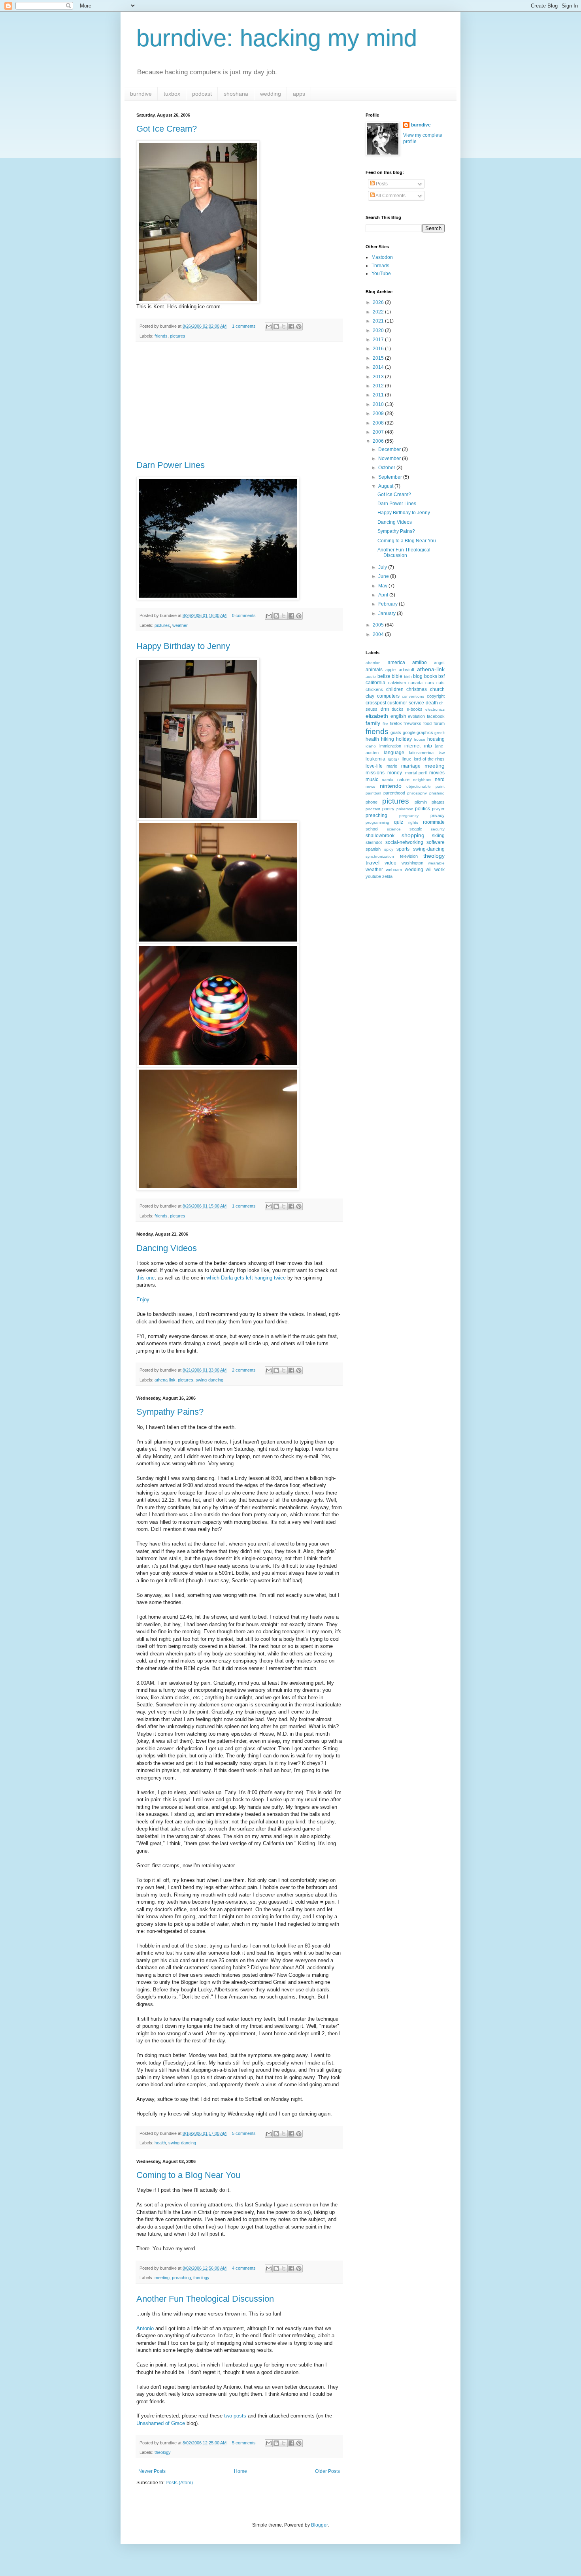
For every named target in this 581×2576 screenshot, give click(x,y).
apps (299, 94)
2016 (379, 349)
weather (180, 625)
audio (371, 677)
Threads (380, 266)
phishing (437, 793)
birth (408, 677)
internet (412, 746)
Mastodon (382, 257)
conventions (413, 696)
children (395, 689)
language (394, 753)
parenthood (394, 793)
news (370, 786)
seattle (416, 829)
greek (440, 733)
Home (241, 2471)
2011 (379, 395)
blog (418, 676)
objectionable (419, 786)
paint (440, 786)
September (391, 477)
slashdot (374, 842)
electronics (435, 709)
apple (390, 670)
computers (388, 696)
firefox (396, 723)
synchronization (380, 856)
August (386, 486)
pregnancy (409, 816)
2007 (379, 432)
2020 (379, 330)
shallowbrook (380, 836)
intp (428, 746)
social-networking (404, 842)
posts (240, 2416)
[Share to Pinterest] (299, 326)
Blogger (319, 2525)
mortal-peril (416, 773)
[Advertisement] (239, 401)
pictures (178, 336)
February (389, 604)
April (384, 595)
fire (385, 724)
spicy (389, 849)
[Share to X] (284, 326)
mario (392, 766)
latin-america (421, 753)
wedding (271, 94)
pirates (438, 802)
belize (384, 676)
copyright (436, 696)
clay (370, 696)
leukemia (375, 759)
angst (439, 662)
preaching (181, 2278)
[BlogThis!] (276, 326)
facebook (436, 716)
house (420, 739)
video (390, 863)
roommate (434, 822)
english (398, 716)
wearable (436, 863)
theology (201, 2278)
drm (385, 709)
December (390, 449)
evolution (416, 716)
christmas (417, 689)
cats (440, 683)
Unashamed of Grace (161, 2423)
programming (377, 822)
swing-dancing (209, 1380)
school (372, 829)
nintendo (391, 786)
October (387, 468)
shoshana (236, 94)
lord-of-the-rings (429, 759)
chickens (374, 689)
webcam (394, 870)
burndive (141, 94)
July (383, 567)
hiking (388, 739)
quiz (399, 822)
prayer (438, 809)
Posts (381, 184)
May (383, 586)
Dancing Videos (167, 1248)
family (373, 723)
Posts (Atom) (179, 2483)
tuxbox (172, 94)
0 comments (244, 615)
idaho (371, 746)
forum (439, 723)
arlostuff (407, 670)
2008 (379, 423)
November (390, 459)
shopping (413, 835)
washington (412, 863)
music (372, 779)
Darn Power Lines (171, 465)
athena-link (165, 1380)
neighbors (422, 780)
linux (407, 759)
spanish (373, 849)
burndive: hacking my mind (277, 38)
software (436, 842)
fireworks (412, 723)
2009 (379, 413)
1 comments (244, 326)
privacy (438, 815)
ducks (398, 709)
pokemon (405, 809)
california (375, 683)
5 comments (244, 2133)
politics (423, 809)
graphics (425, 732)
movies (437, 773)
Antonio (145, 2328)
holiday (404, 739)
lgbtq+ (394, 759)
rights (413, 822)
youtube (373, 876)
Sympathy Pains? (170, 1412)
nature (403, 779)
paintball (373, 793)
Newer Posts (152, 2471)
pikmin (421, 802)
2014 (379, 367)
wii (429, 870)
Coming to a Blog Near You (188, 2175)
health (160, 2143)
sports (403, 849)
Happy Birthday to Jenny (183, 646)
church (437, 689)
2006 (379, 441)
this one (145, 1278)
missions (375, 773)
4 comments (244, 2268)
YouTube (381, 274)
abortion (373, 663)
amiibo (420, 662)
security (438, 829)
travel (373, 862)
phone (372, 802)
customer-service (406, 703)
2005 (379, 625)
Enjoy (143, 1299)
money (395, 773)
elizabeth (377, 716)
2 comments (244, 1370)
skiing (438, 836)
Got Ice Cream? (167, 129)
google (409, 732)
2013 (379, 377)
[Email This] (269, 326)
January (388, 613)
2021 (379, 321)
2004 (379, 634)
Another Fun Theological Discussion (205, 2299)
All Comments (390, 196)
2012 (379, 386)
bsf (441, 676)
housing (436, 739)
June (384, 576)
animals (374, 670)
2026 (379, 302)
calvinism (397, 683)
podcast (202, 94)
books (431, 676)
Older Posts (327, 2471)
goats (396, 732)
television (409, 856)
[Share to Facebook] (291, 326)
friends (161, 336)
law (442, 753)
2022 (379, 312)
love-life (374, 766)
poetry (388, 809)
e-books (415, 709)
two (228, 2416)
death (432, 703)
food (427, 723)
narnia (388, 780)
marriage (411, 766)
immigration (390, 746)
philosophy (417, 793)
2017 (379, 340)
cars (430, 683)
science (394, 829)
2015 (379, 358)
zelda (387, 876)
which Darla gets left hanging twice (246, 1278)
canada (415, 683)
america (396, 662)
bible (397, 676)
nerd (440, 779)
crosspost (376, 703)
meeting (162, 2278)
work (440, 870)
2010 (379, 404)
